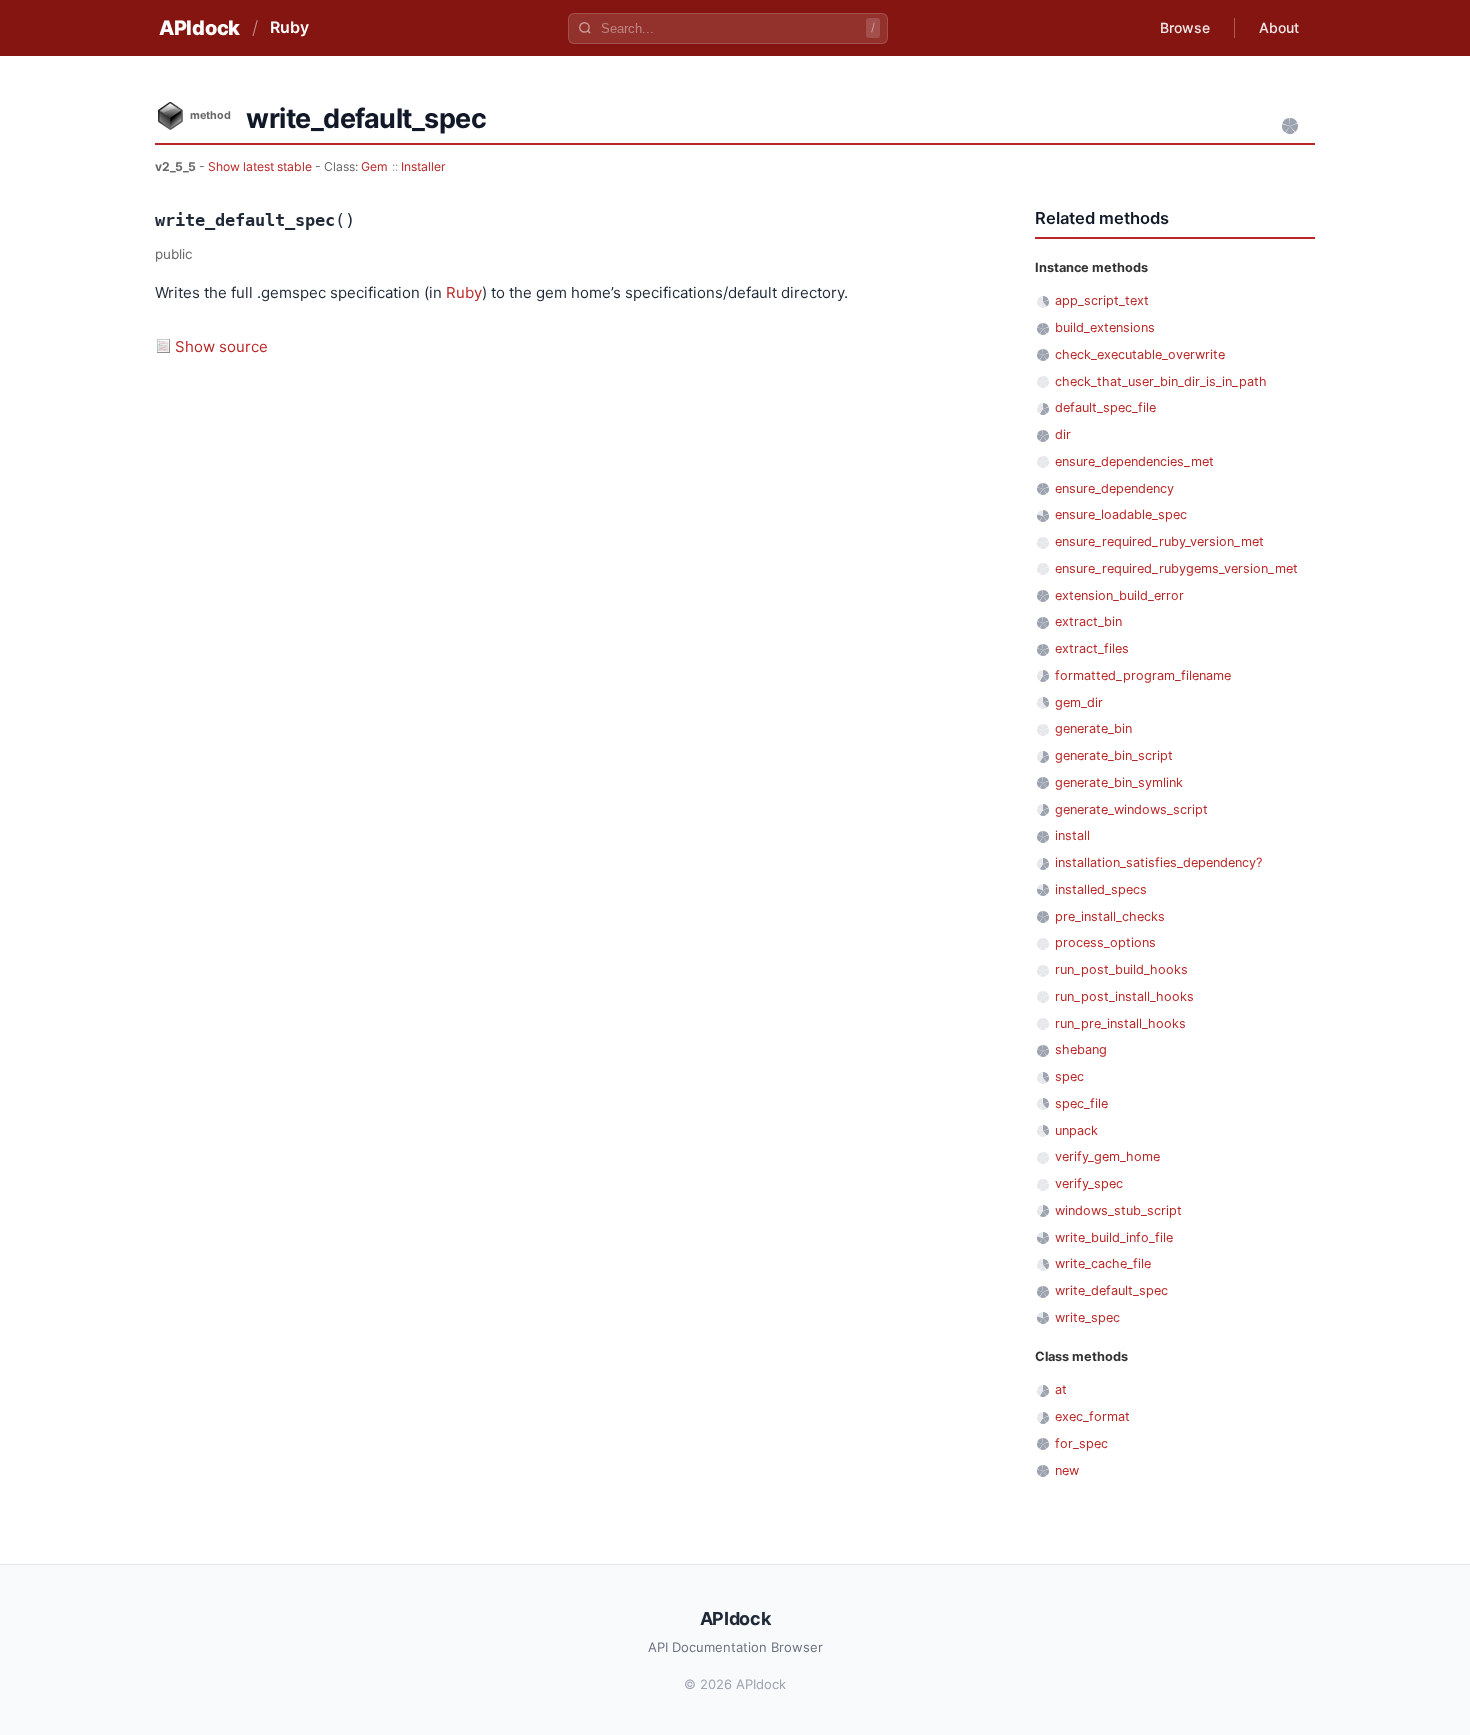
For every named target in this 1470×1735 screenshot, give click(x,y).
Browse (1185, 27)
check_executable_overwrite (1140, 354)
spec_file (1081, 1103)
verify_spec (1089, 1183)
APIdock (199, 28)
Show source (221, 346)
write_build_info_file (1114, 1237)
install (1072, 835)
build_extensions (1105, 327)
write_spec (1087, 1317)
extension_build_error (1119, 595)
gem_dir (1079, 702)
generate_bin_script (1114, 755)
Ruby (289, 27)
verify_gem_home (1107, 1156)
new (1067, 1470)
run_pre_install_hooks (1120, 1023)
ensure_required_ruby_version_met (1159, 541)
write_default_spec (1111, 1290)
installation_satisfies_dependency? (1158, 862)
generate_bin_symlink (1119, 782)
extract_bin (1088, 621)
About (1279, 27)
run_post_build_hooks (1121, 969)
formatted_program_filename (1143, 675)
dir (1063, 434)
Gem (374, 166)
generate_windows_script (1131, 809)
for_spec (1081, 1443)
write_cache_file (1103, 1263)
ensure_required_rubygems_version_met (1176, 568)
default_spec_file (1105, 407)
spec (1069, 1076)
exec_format (1092, 1416)
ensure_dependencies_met (1134, 461)
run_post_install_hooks (1124, 996)
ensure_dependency (1114, 488)
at (1061, 1389)
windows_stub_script (1118, 1210)
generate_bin (1093, 728)
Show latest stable (261, 166)
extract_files (1092, 648)
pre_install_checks (1110, 916)
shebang (1081, 1049)
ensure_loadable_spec (1121, 514)
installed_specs (1101, 889)
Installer (423, 166)
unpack (1076, 1130)
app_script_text (1102, 300)
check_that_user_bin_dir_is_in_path (1161, 381)
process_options (1105, 942)
